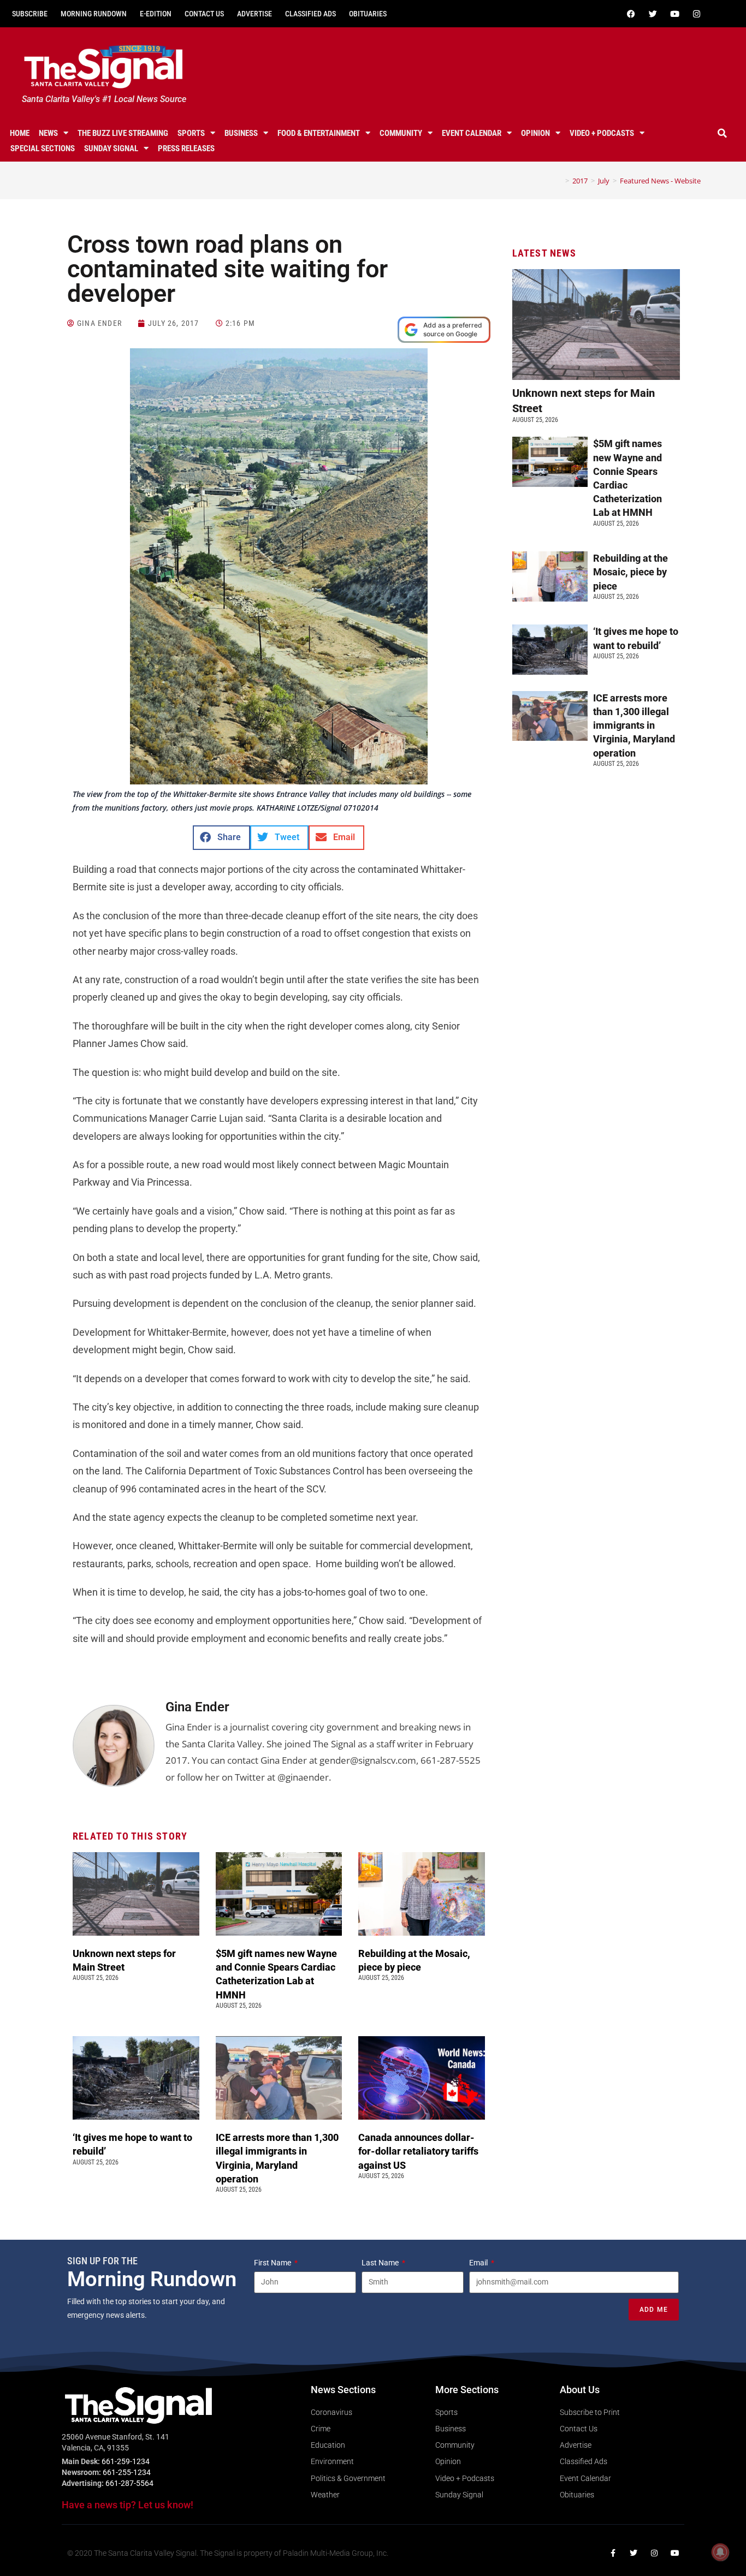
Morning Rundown (94, 14)
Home (20, 133)
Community (401, 133)
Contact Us (204, 14)
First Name (273, 2263)
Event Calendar (472, 133)
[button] (723, 133)
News (48, 133)
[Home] (559, 181)
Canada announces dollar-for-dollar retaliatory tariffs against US (418, 2151)
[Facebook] (631, 14)
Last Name (381, 2263)
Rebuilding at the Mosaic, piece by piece (630, 572)
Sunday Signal (111, 148)
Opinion (535, 133)
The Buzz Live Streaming (123, 133)
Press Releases (186, 148)
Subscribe (30, 14)
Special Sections (43, 148)
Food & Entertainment (319, 133)
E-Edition (156, 14)
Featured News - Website (660, 181)
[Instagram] (697, 14)
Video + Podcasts (602, 133)
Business (241, 133)
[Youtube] (675, 14)
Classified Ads (310, 14)
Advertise (254, 14)
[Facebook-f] (613, 2553)
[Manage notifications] (720, 2552)
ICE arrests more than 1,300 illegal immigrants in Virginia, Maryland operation (634, 725)
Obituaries (368, 14)
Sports (191, 133)
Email (479, 2263)
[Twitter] (653, 14)
